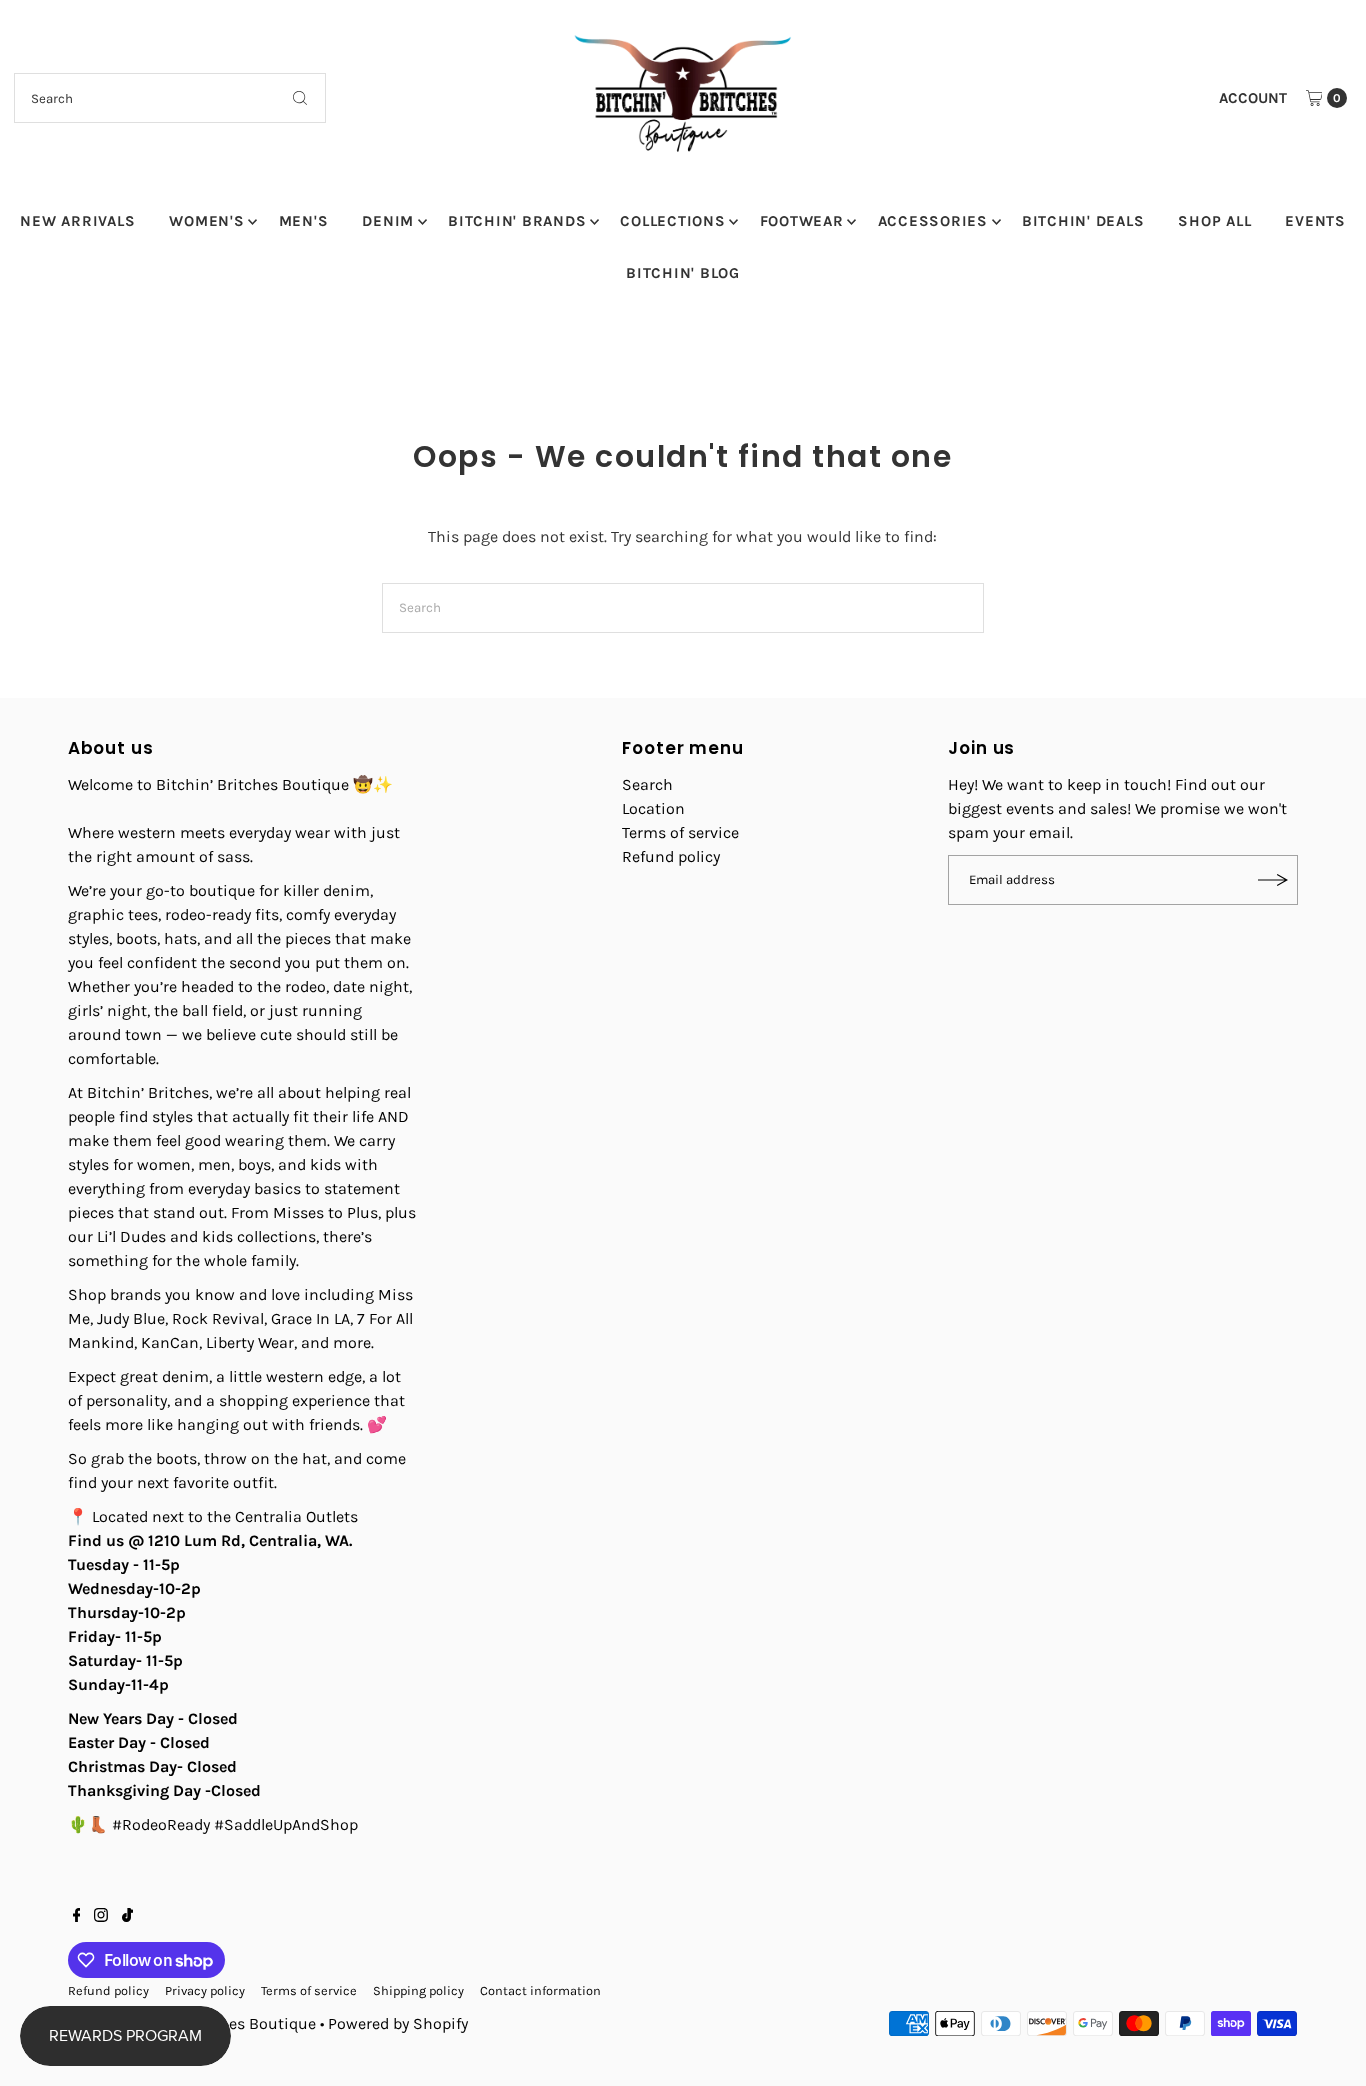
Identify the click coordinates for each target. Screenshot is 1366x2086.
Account (1253, 98)
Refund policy (671, 856)
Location (653, 808)
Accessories (933, 221)
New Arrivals (77, 221)
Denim (388, 221)
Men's (304, 221)
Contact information (540, 1990)
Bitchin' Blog (683, 273)
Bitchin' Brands (517, 221)
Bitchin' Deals (1083, 221)
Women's (206, 221)
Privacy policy (205, 1990)
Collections (672, 221)
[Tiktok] (127, 1917)
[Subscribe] (1273, 880)
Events (1315, 221)
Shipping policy (418, 1990)
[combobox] (170, 98)
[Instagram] (101, 1917)
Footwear (802, 221)
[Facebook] (77, 1917)
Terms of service (680, 832)
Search (647, 784)
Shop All (1214, 221)
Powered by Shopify (398, 2023)
